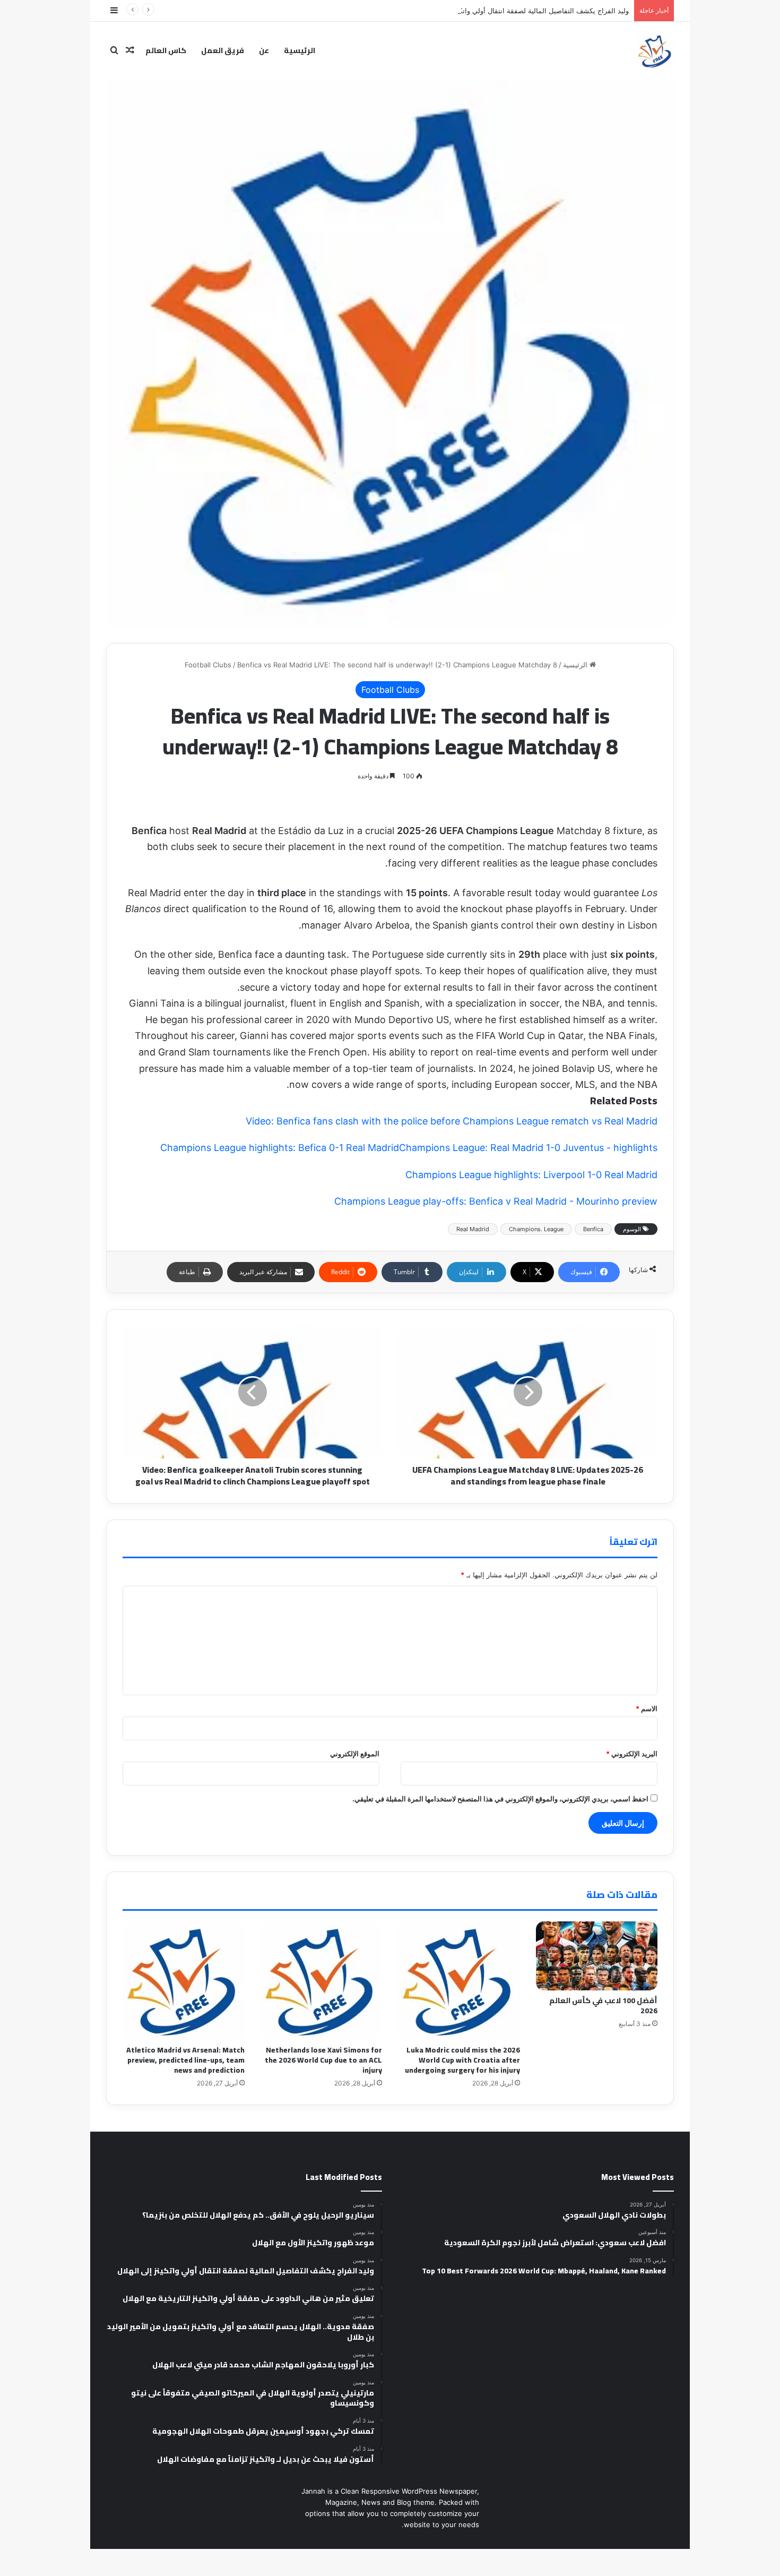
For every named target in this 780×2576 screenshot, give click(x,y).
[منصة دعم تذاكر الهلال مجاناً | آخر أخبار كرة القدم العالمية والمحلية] (655, 50)
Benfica (593, 1229)
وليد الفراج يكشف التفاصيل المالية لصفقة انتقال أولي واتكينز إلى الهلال (525, 11)
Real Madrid (473, 1229)
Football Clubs (208, 665)
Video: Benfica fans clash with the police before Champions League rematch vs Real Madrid (452, 1121)
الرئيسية (300, 50)
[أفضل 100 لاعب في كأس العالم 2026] (597, 1956)
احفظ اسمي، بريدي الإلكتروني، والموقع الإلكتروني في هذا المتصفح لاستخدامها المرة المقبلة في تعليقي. (500, 1799)
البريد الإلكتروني (632, 1754)
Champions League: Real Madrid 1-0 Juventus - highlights (528, 1148)
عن (264, 50)
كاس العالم (166, 50)
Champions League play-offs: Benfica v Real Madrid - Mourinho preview (496, 1201)
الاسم (647, 1708)
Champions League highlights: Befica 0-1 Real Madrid (280, 1148)
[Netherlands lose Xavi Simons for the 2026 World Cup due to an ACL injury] (322, 1980)
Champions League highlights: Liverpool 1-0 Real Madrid (531, 1175)
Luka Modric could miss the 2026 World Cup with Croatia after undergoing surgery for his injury (462, 2060)
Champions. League (536, 1229)
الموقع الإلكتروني (355, 1754)
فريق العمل (223, 50)
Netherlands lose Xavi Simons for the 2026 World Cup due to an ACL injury (323, 2060)
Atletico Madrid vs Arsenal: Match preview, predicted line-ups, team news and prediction (185, 2060)
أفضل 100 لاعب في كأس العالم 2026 (603, 2006)
